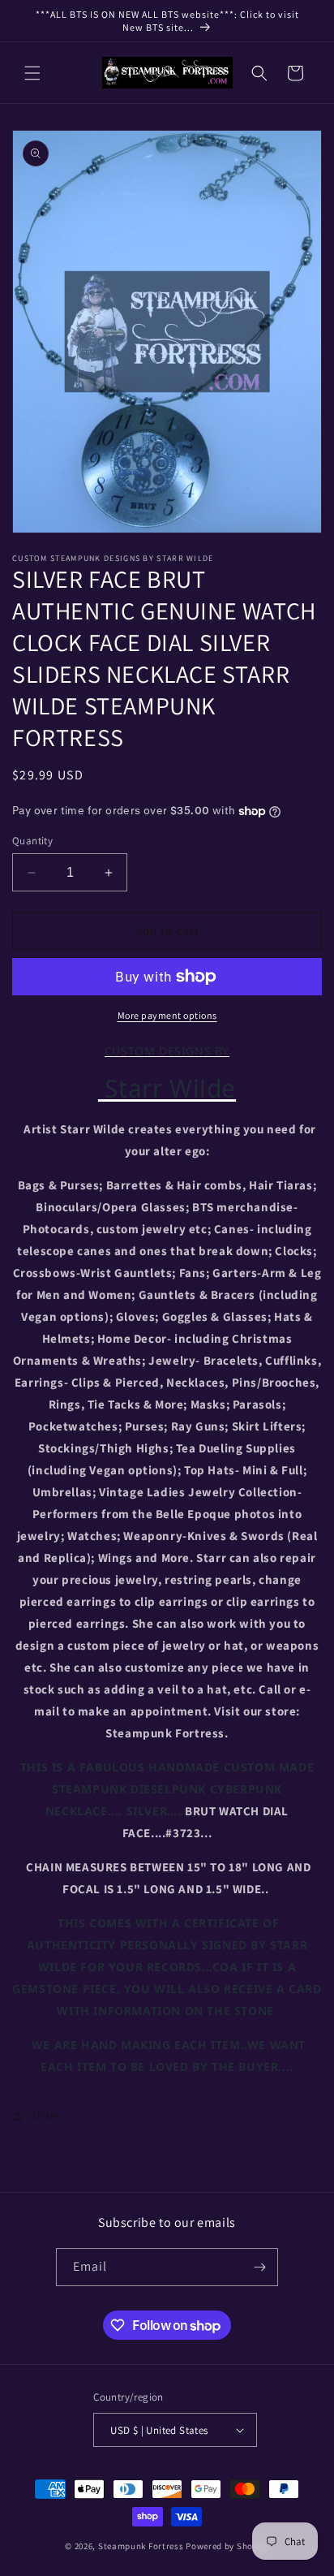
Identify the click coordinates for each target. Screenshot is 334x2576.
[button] (32, 73)
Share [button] (46, 2115)
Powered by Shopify (227, 2546)
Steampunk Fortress (141, 2546)
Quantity (32, 841)
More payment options (167, 1015)
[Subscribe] (259, 2267)
